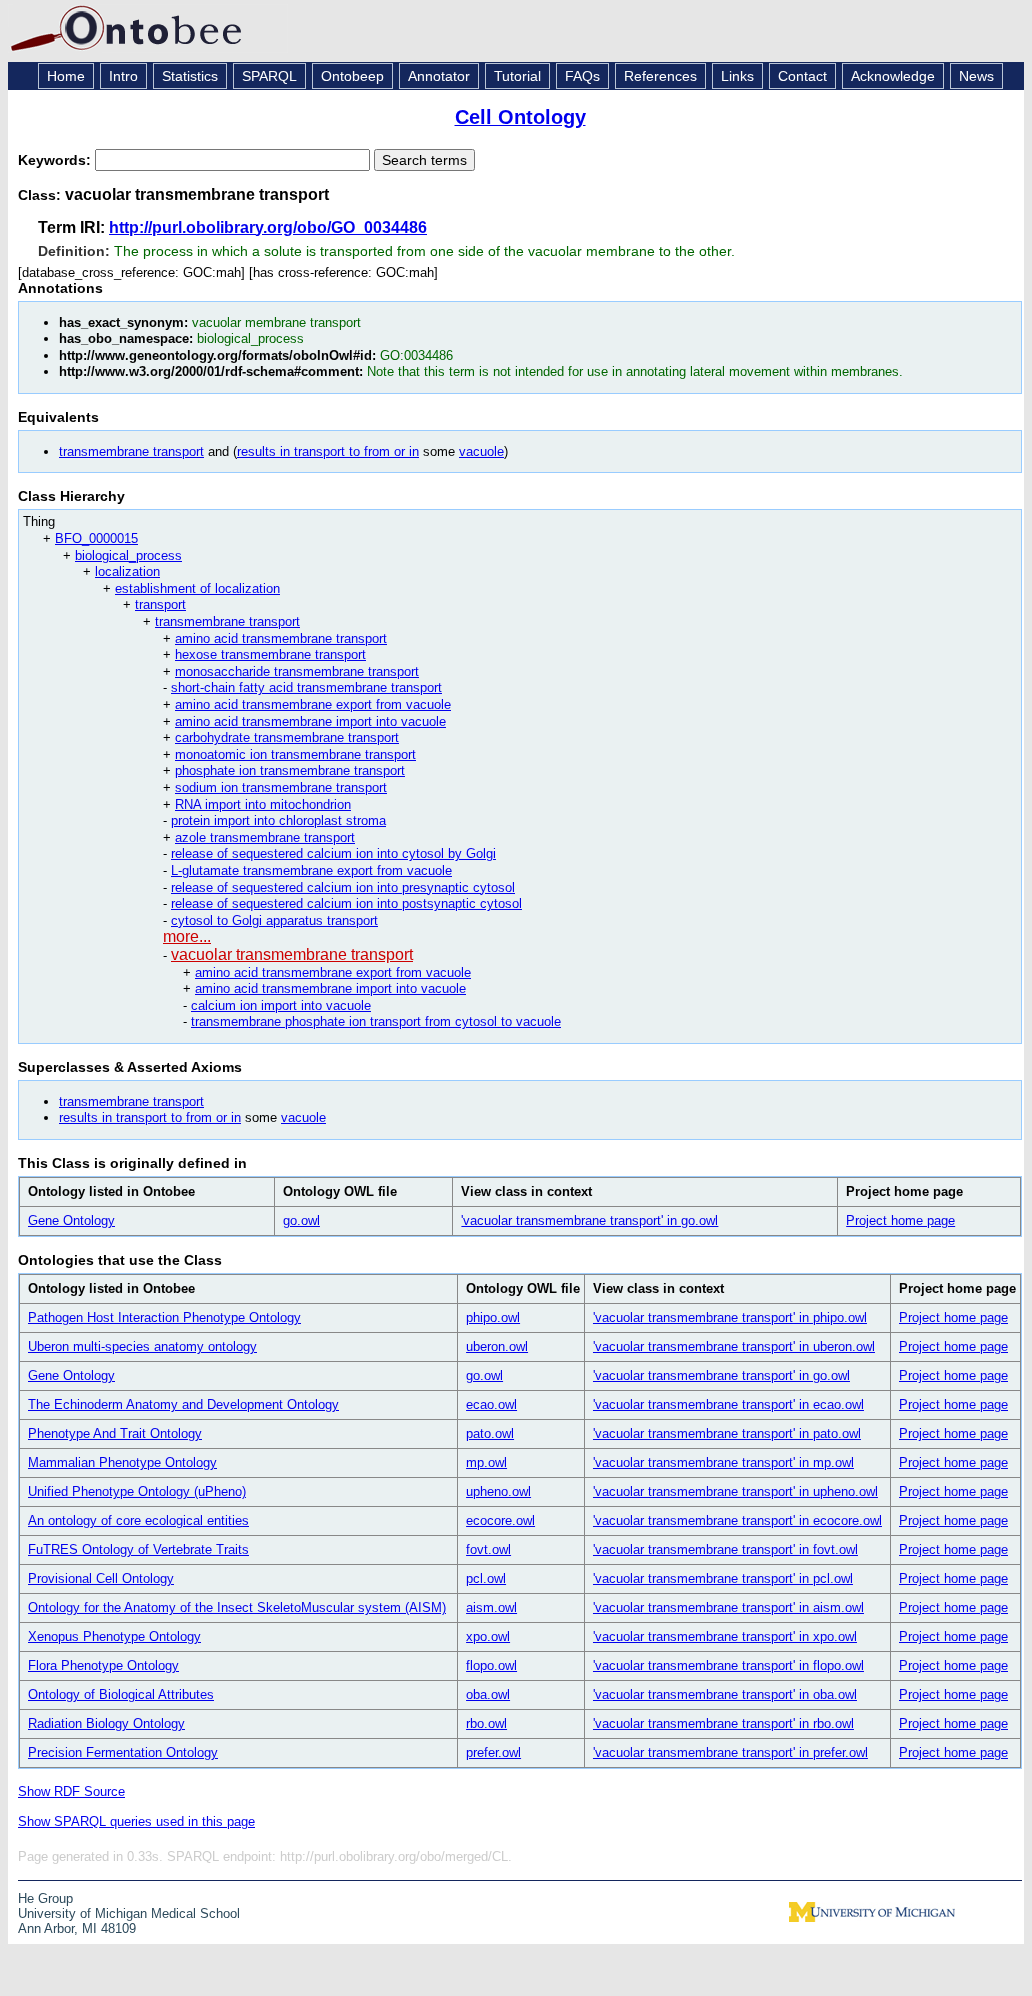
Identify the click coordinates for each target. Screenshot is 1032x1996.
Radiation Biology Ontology (106, 1723)
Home (66, 76)
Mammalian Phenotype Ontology (122, 1462)
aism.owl (491, 1607)
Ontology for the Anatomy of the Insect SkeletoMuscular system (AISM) (237, 1607)
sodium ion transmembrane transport (281, 787)
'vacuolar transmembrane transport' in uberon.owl (734, 1346)
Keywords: (56, 160)
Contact (802, 76)
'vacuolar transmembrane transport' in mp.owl (723, 1462)
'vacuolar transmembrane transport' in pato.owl (727, 1433)
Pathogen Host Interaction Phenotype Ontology (164, 1317)
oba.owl (488, 1694)
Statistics (190, 76)
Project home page (900, 1220)
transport (160, 604)
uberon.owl (497, 1346)
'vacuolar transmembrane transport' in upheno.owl (735, 1491)
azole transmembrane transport (265, 837)
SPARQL (269, 76)
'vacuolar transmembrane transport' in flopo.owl (728, 1665)
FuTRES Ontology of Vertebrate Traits (138, 1549)
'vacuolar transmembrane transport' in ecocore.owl (737, 1520)
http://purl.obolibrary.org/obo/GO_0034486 (268, 227)
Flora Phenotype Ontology (103, 1665)
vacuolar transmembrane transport (292, 954)
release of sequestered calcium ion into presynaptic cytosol (343, 887)
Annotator (439, 76)
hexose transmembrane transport (270, 654)
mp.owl (486, 1462)
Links (737, 76)
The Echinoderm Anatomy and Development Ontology (183, 1404)
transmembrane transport (131, 451)
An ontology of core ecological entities (138, 1520)
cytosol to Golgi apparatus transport (274, 920)
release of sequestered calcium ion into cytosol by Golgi (333, 853)
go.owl (301, 1220)
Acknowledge (893, 76)
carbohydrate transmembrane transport (287, 737)
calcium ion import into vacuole (281, 1005)
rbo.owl (486, 1723)
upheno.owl (498, 1491)
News (976, 76)
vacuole (481, 451)
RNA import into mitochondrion (263, 804)
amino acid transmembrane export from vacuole (313, 704)
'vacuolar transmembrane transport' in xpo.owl (725, 1636)
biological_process (128, 555)
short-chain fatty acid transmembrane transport (306, 687)
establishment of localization (197, 588)
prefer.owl (493, 1752)
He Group (45, 1898)
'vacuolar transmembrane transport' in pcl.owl (723, 1578)
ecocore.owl (500, 1520)
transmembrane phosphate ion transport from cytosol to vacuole (376, 1021)
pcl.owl (486, 1578)
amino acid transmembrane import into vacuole (310, 721)
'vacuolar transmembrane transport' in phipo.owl (730, 1317)
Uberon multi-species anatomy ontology (142, 1346)
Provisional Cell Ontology (101, 1578)
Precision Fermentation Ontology (123, 1752)
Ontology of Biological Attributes (121, 1694)
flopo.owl (491, 1665)
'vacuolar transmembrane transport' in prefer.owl (730, 1752)
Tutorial (517, 76)
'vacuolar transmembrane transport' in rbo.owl (723, 1723)
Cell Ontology (520, 117)
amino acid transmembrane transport (281, 638)
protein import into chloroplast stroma (278, 820)
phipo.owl (493, 1317)
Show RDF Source (71, 1791)
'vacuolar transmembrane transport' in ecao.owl (728, 1404)
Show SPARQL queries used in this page (136, 1821)
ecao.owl (491, 1404)
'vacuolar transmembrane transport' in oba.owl (725, 1694)
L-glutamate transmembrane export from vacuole (311, 870)
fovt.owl (488, 1549)
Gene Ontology (71, 1220)
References (660, 76)
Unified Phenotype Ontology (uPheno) (137, 1491)
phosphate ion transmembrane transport (290, 770)
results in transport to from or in (328, 451)
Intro (123, 76)
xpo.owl (488, 1636)
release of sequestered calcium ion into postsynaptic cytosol (346, 903)
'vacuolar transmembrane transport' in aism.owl (728, 1607)
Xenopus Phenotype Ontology (114, 1636)
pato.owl (490, 1433)
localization (127, 571)
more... (187, 936)
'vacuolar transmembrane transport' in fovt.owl (725, 1549)
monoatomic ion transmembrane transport (295, 754)
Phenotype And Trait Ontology (115, 1433)
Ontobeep (352, 76)
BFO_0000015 (96, 538)
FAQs (582, 76)
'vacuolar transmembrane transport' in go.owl (589, 1220)
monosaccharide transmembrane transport (297, 671)
